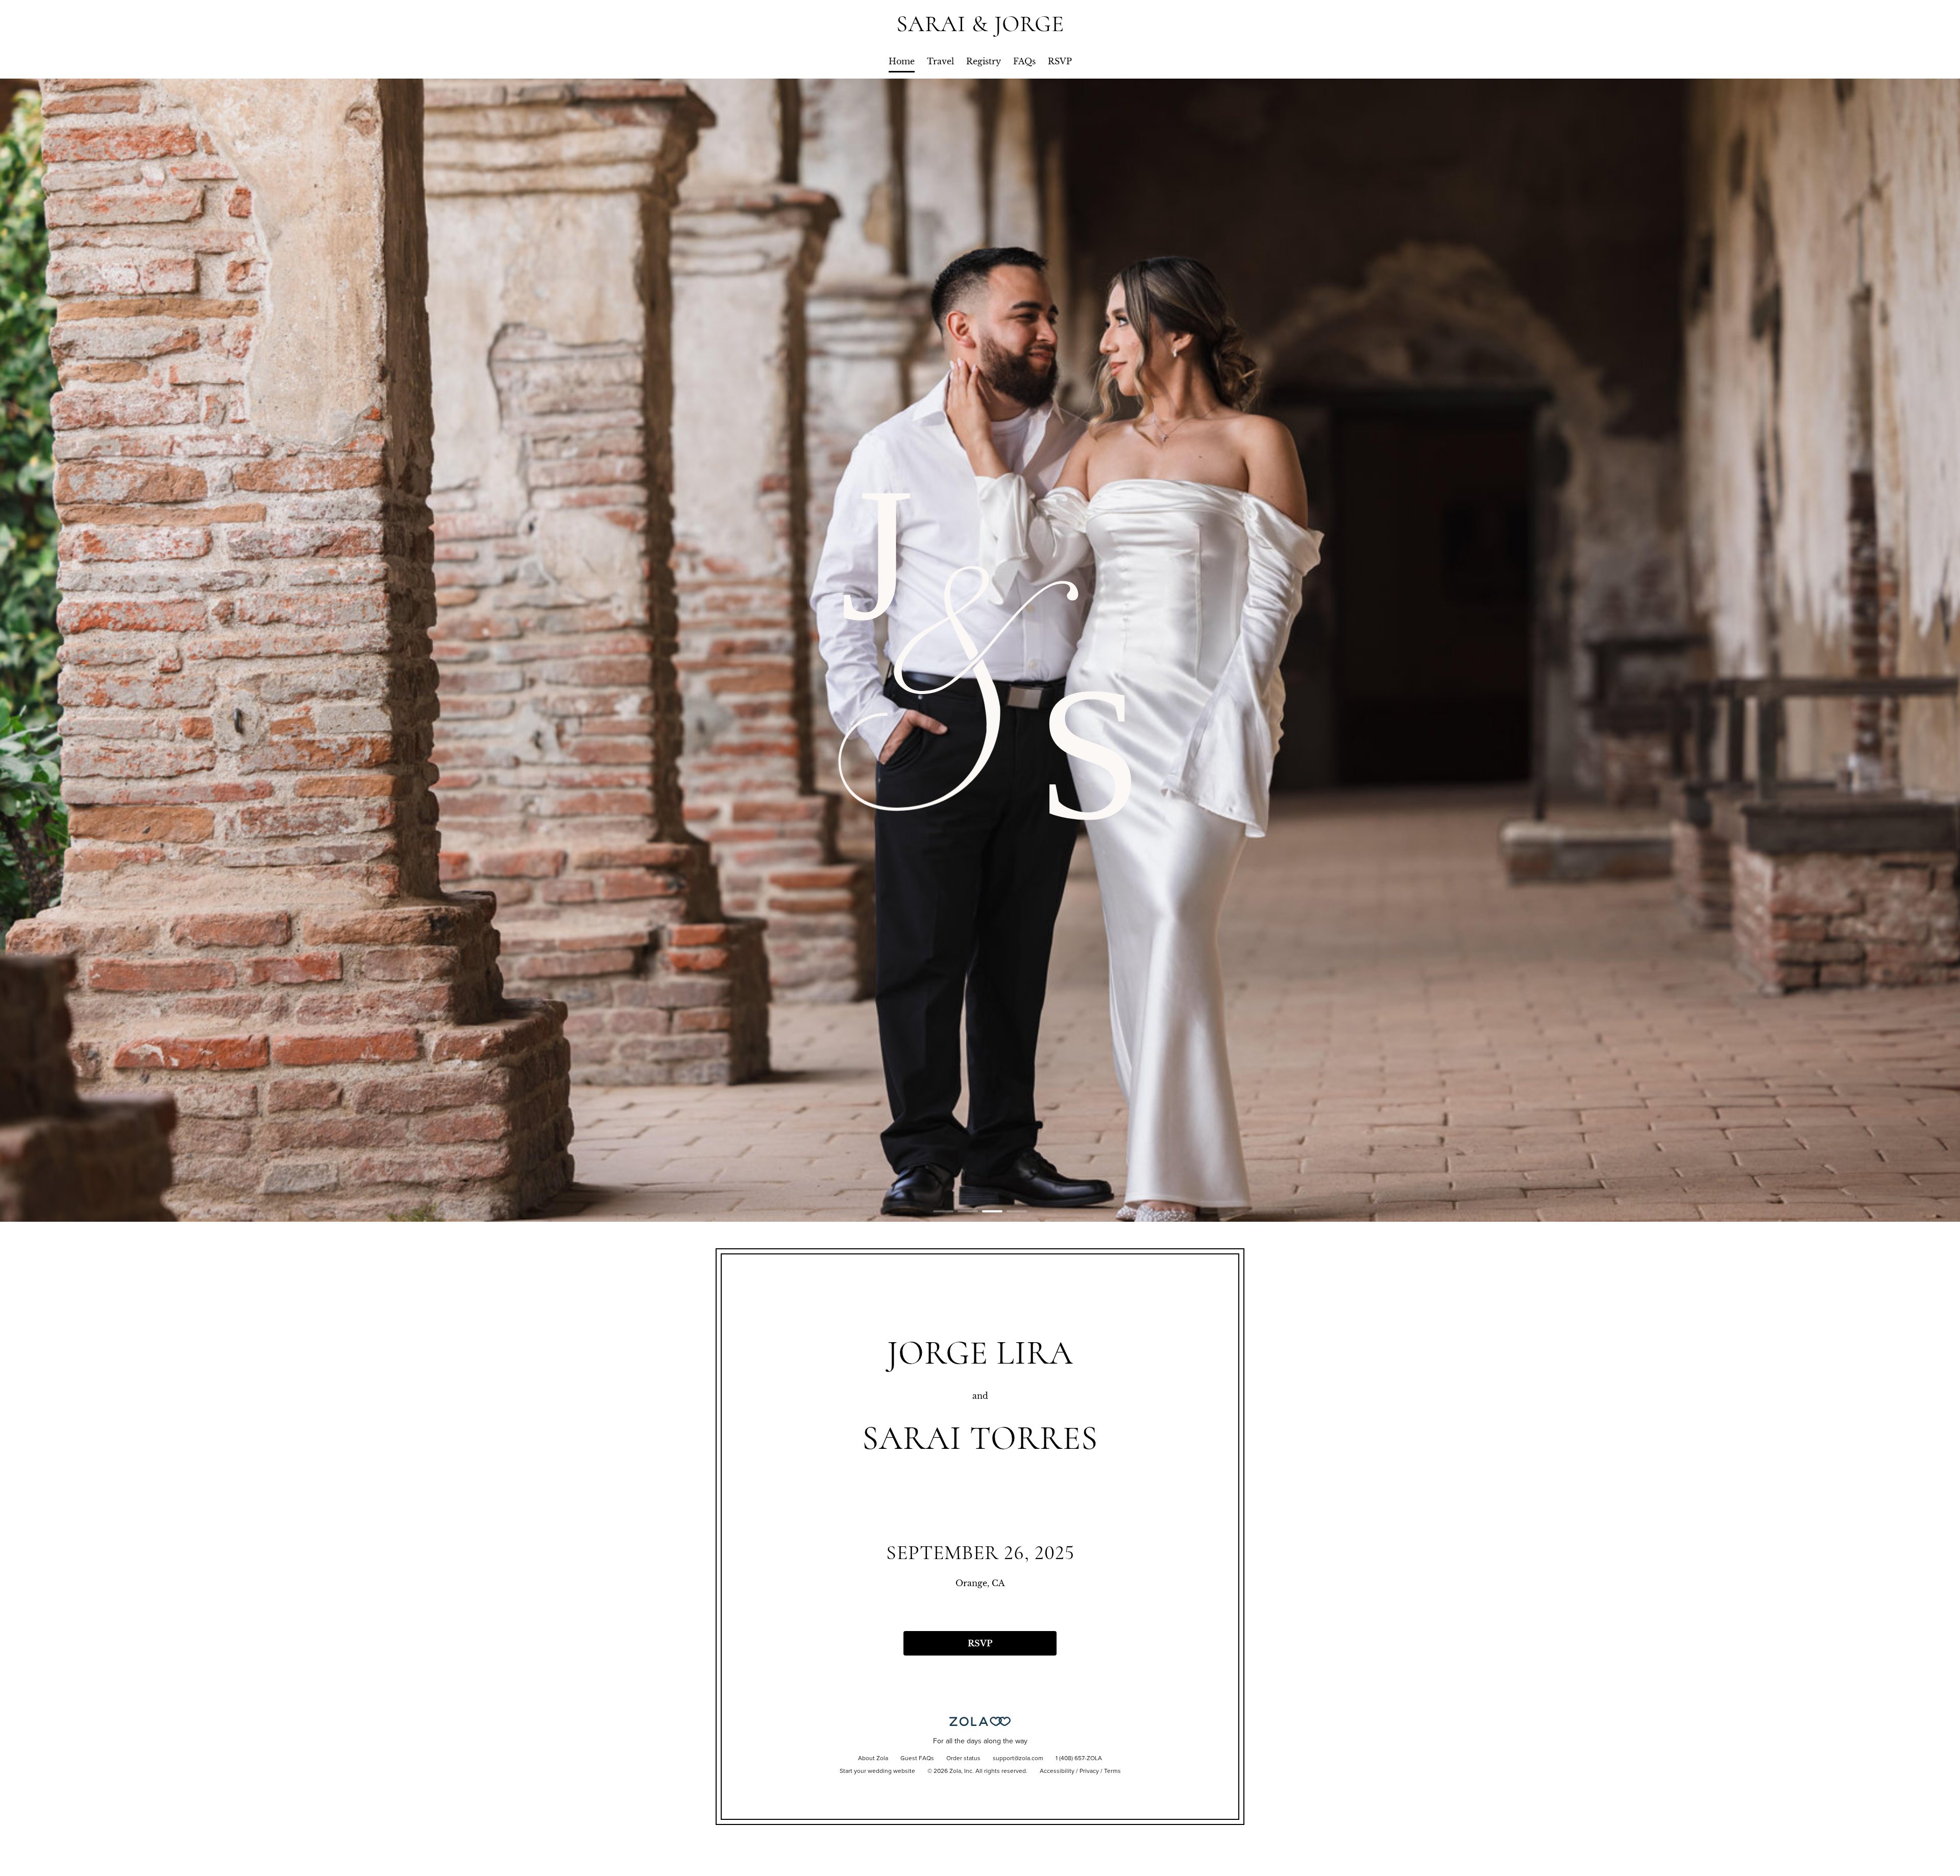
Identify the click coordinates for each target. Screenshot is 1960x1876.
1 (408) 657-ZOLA (1079, 1759)
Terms (1112, 1771)
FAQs (1024, 61)
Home (902, 61)
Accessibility (1057, 1771)
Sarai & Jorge (980, 24)
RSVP (1060, 61)
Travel (940, 61)
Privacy (1089, 1771)
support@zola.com (1018, 1759)
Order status (963, 1759)
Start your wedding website (877, 1771)
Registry (984, 61)
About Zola (873, 1759)
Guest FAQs (917, 1759)
